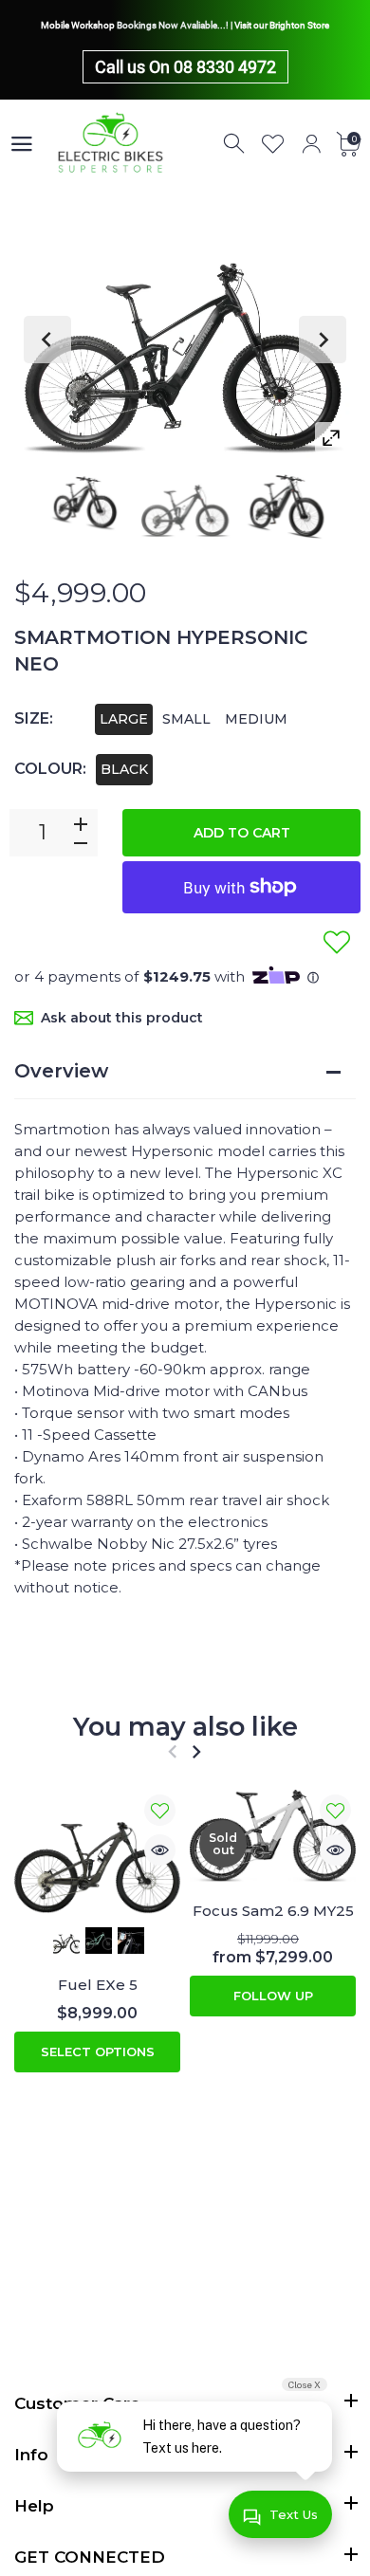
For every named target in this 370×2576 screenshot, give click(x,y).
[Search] (235, 144)
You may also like (185, 1727)
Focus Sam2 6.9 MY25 (273, 1911)
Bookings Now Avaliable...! (173, 25)
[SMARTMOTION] (84, 501)
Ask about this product (122, 1018)
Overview (61, 1071)
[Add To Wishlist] (337, 942)
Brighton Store (299, 25)
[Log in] (311, 144)
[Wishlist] (273, 144)
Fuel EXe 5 (98, 1986)
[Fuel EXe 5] (97, 1852)
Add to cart (242, 833)
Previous (47, 340)
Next (323, 340)
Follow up (273, 1996)
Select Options (98, 2052)
